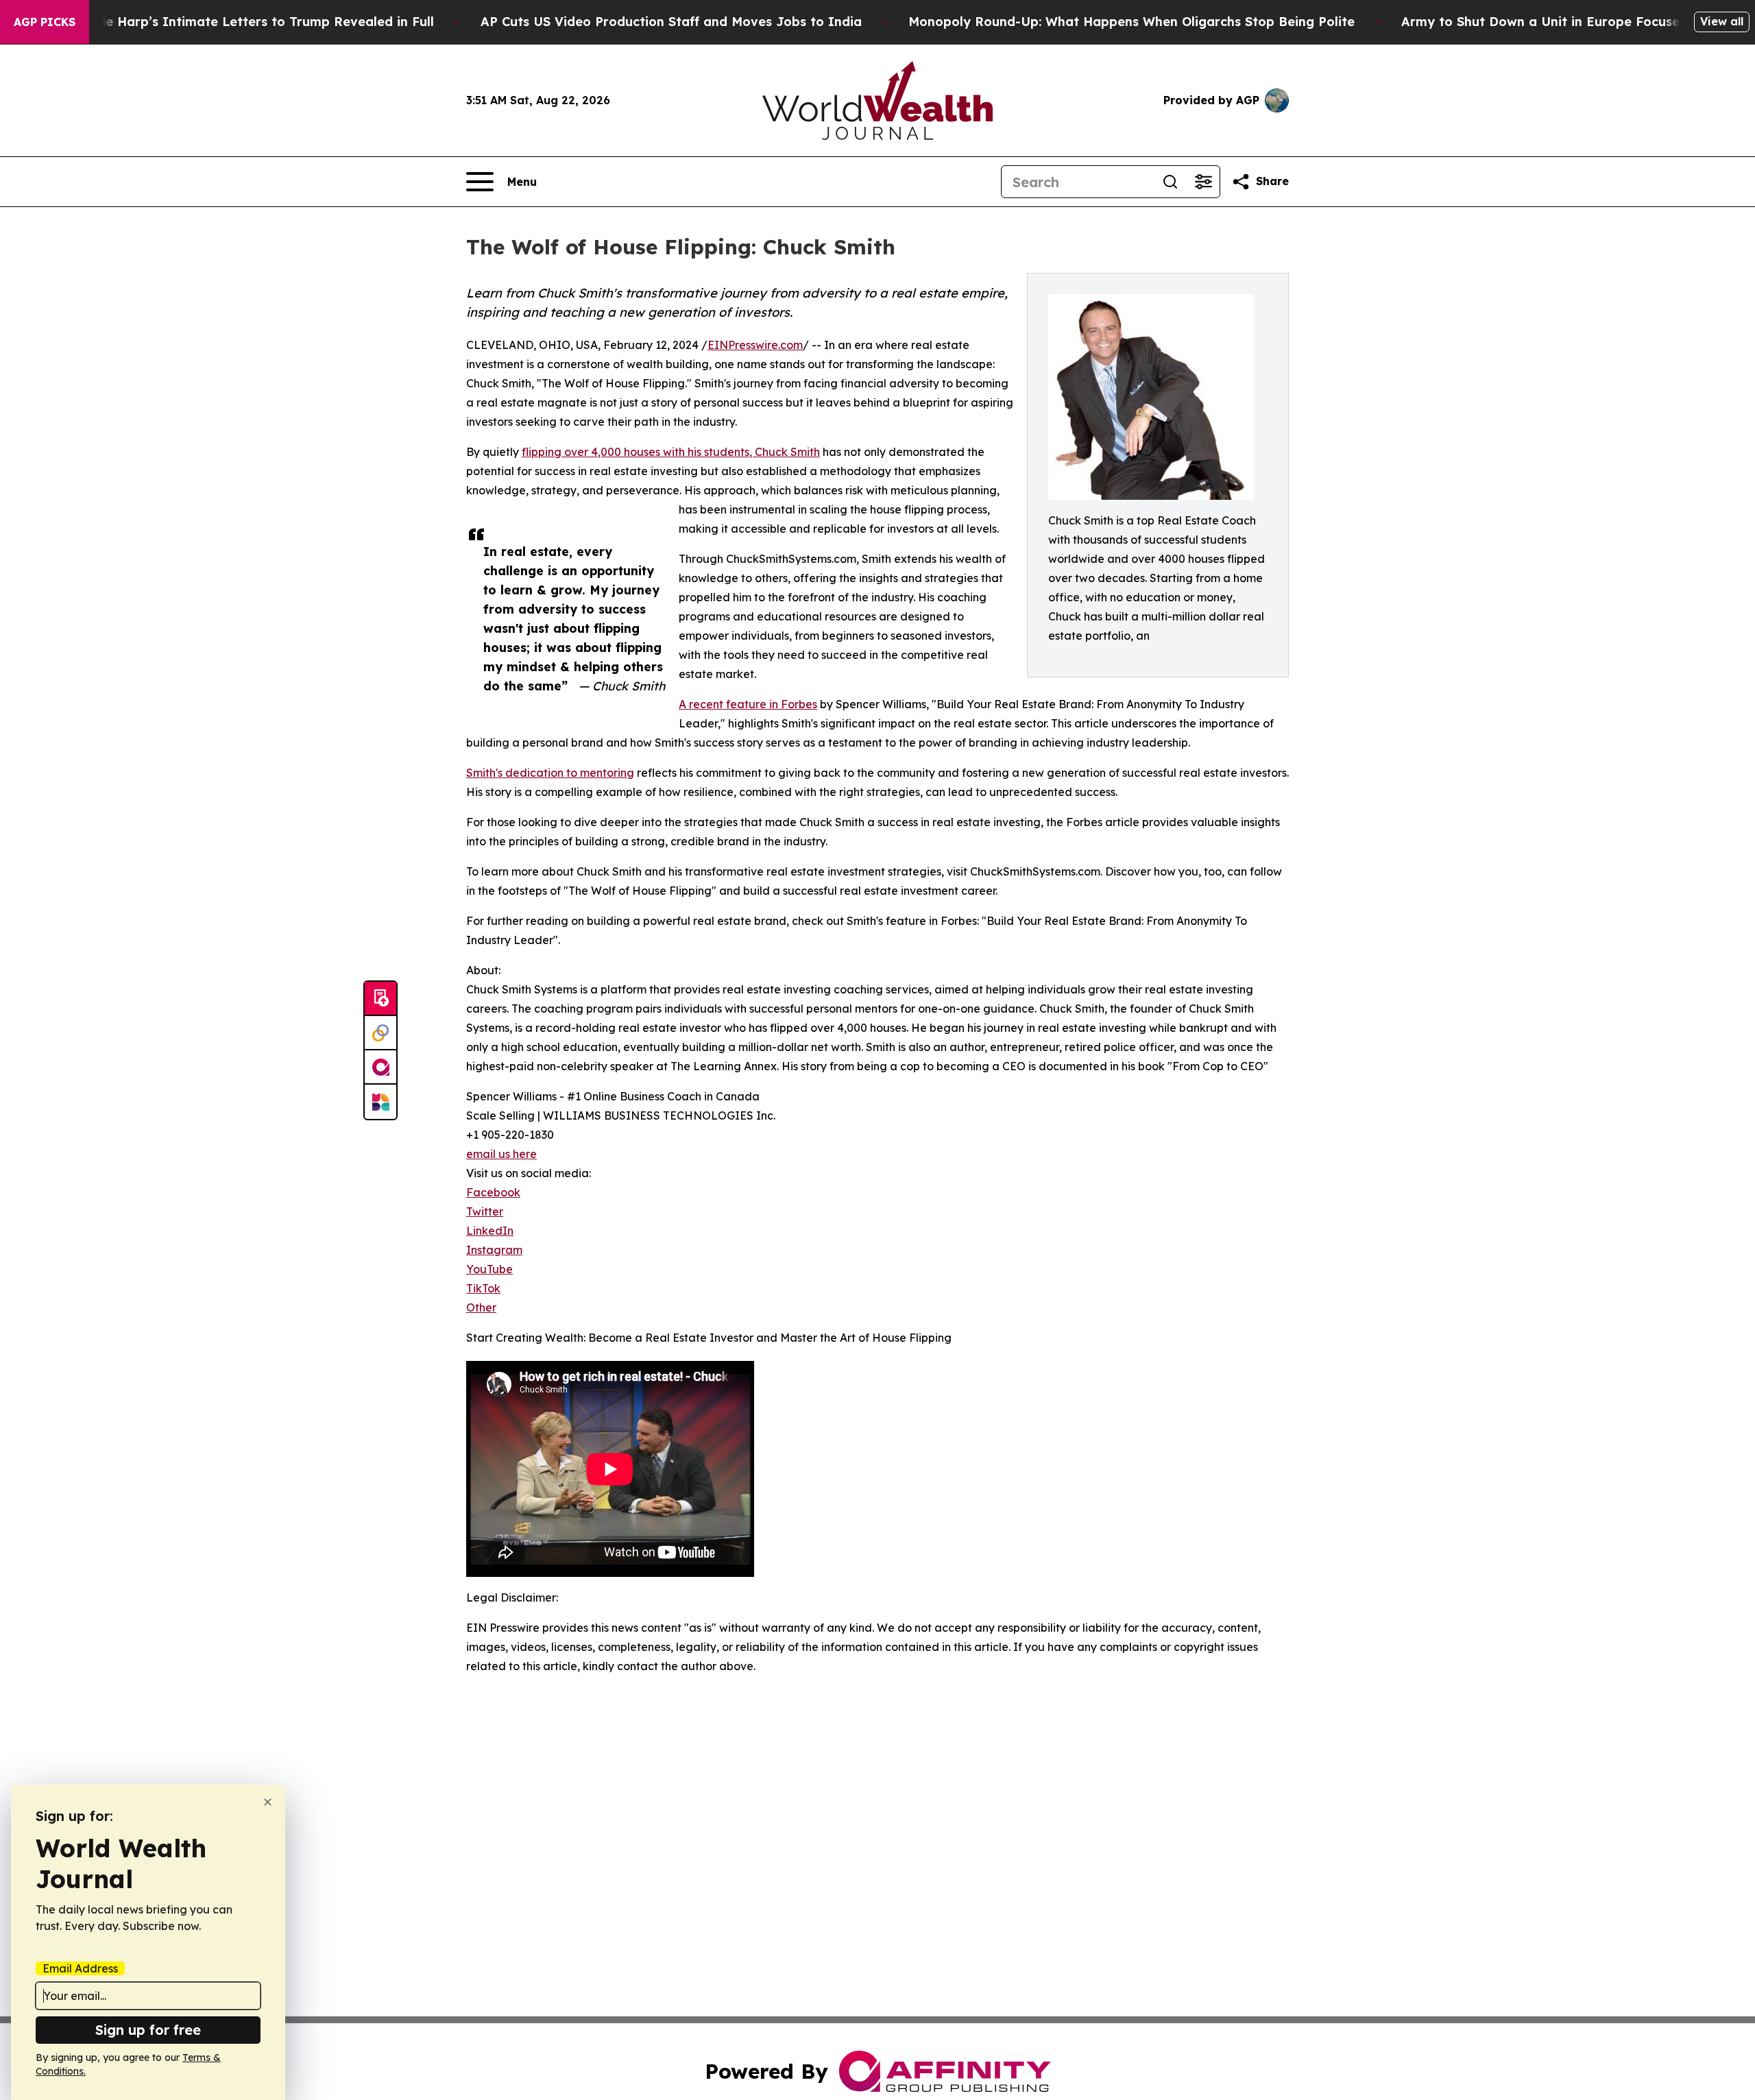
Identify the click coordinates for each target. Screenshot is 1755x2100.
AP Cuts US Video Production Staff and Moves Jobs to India (671, 22)
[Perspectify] (380, 1033)
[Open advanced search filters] (1203, 182)
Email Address (80, 1968)
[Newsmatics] (380, 1102)
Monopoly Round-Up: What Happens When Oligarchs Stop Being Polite (1131, 22)
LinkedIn (490, 1231)
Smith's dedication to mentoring (550, 773)
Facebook (493, 1192)
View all (1722, 21)
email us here (501, 1154)
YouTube (489, 1269)
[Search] (1170, 182)
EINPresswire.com (755, 345)
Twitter (485, 1211)
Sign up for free (148, 2030)
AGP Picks (45, 22)
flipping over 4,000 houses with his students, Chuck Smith (671, 452)
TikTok (483, 1288)
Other (481, 1307)
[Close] (268, 1802)
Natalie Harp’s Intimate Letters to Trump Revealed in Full (250, 22)
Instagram (494, 1250)
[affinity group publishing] (380, 1067)
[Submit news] (380, 999)
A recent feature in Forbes (748, 704)
